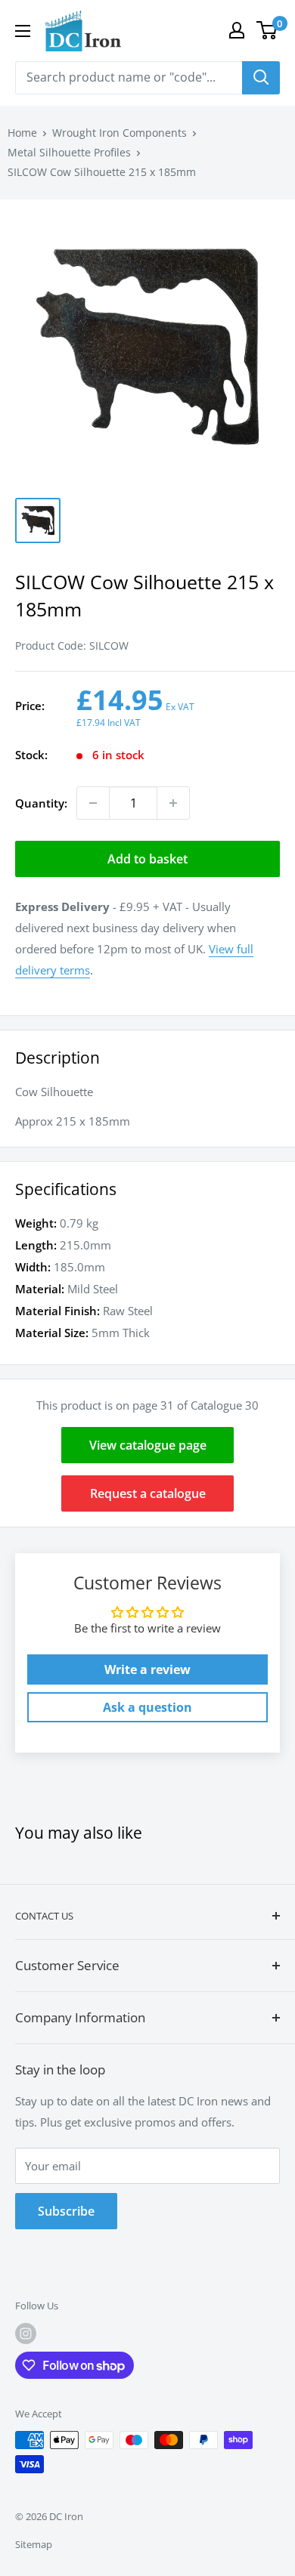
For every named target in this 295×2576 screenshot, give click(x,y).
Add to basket (147, 859)
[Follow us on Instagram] (26, 2334)
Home (22, 133)
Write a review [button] (147, 1669)
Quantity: (41, 803)
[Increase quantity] (173, 803)
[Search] (261, 78)
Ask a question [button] (147, 1707)
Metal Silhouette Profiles (69, 152)
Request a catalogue (148, 1493)
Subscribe (66, 2211)
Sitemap (34, 2544)
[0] (267, 30)
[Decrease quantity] (93, 803)
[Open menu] (23, 31)
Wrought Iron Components (120, 133)
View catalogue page (148, 1445)
